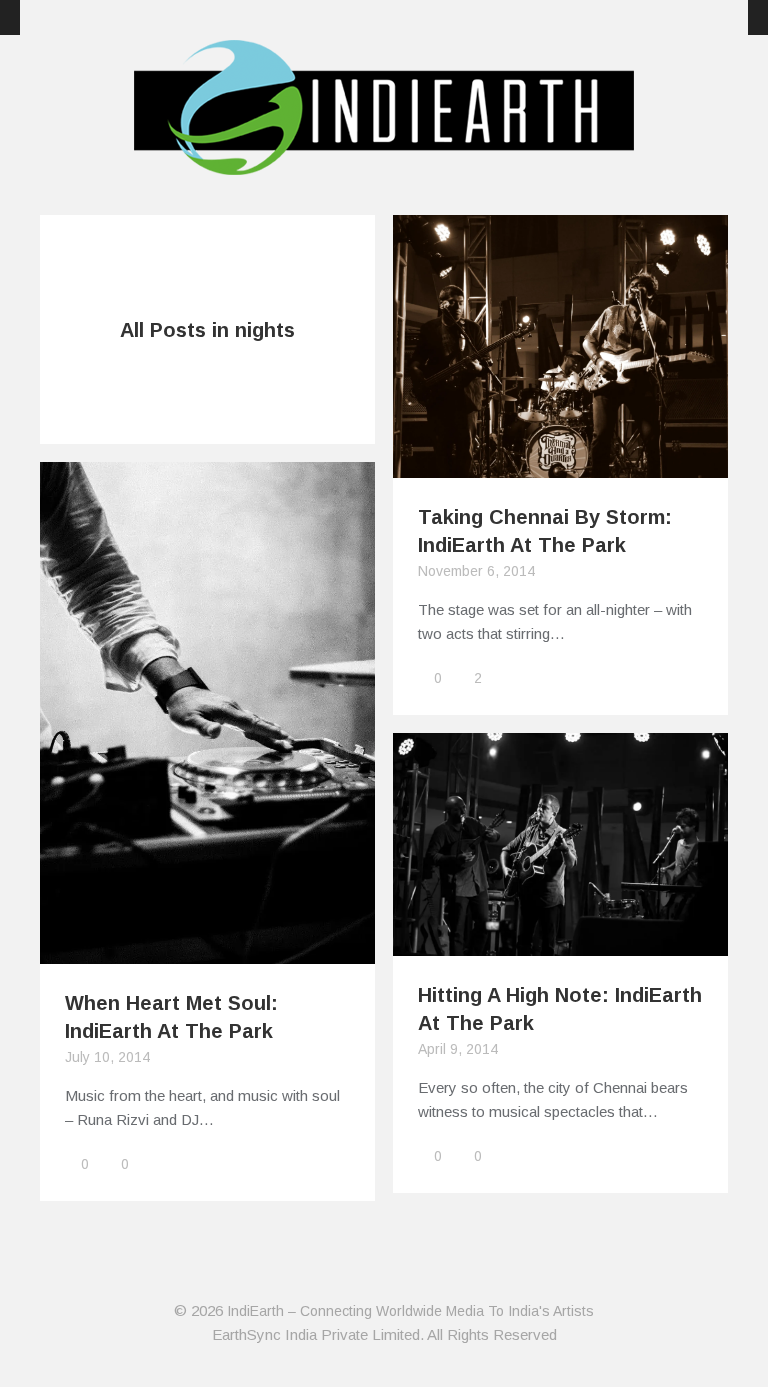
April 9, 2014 (458, 1049)
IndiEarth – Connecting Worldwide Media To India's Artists (410, 1311)
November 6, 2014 (476, 571)
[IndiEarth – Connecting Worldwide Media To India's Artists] (384, 163)
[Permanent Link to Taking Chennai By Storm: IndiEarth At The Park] (560, 465)
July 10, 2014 (107, 1057)
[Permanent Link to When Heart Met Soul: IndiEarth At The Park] (207, 951)
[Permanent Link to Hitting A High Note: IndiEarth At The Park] (560, 943)
